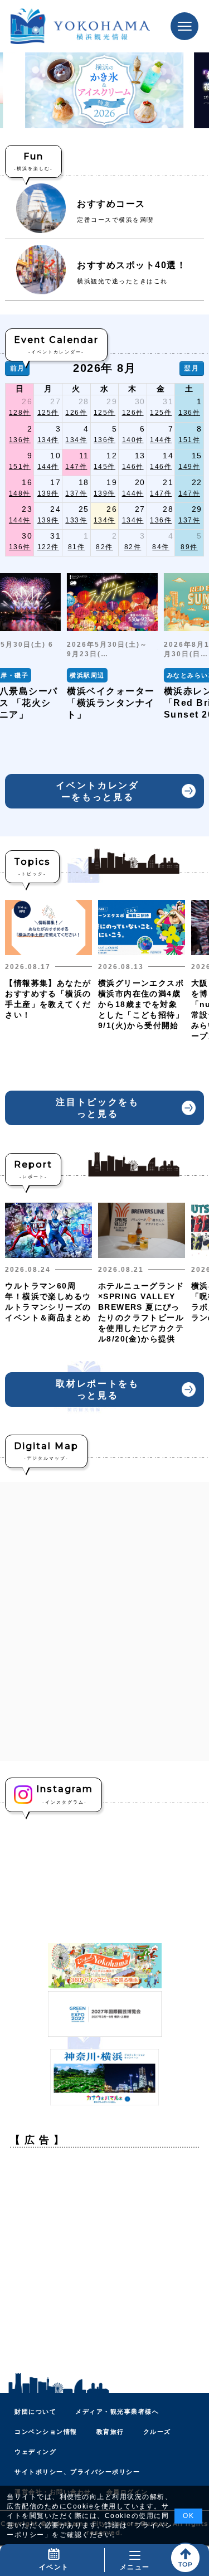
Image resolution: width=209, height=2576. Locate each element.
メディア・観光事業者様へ (117, 2412)
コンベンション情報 (46, 2432)
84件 (161, 547)
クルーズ (157, 2432)
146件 (133, 467)
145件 (104, 467)
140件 (133, 440)
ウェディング (35, 2452)
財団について (35, 2412)
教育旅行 (110, 2432)
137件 (76, 493)
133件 (76, 520)
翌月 (191, 368)
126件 (76, 413)
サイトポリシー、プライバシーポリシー (77, 2472)
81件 (77, 547)
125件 (48, 413)
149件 (189, 467)
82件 (104, 547)
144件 (161, 440)
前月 (18, 368)
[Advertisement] (104, 2261)
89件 (189, 547)
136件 (189, 413)
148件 (20, 493)
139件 (48, 493)
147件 (76, 467)
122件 (48, 547)
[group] (112, 647)
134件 (48, 440)
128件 (20, 413)
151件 (189, 440)
